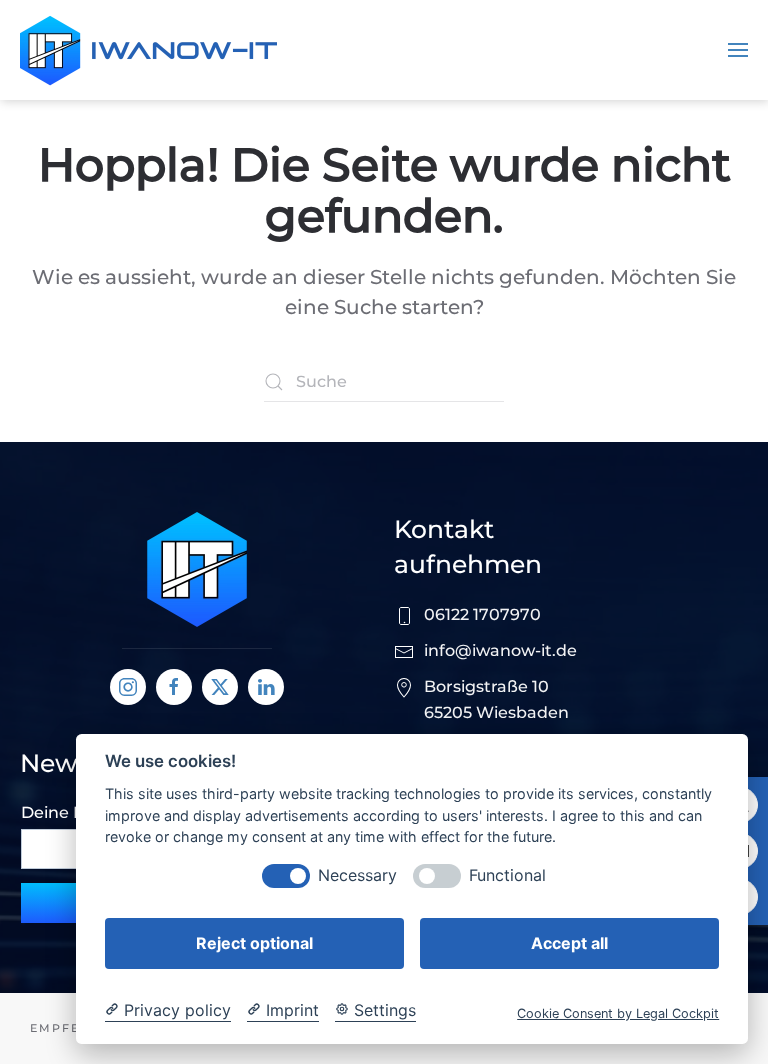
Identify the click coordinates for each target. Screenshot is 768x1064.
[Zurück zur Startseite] (148, 50)
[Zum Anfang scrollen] (197, 568)
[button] (738, 50)
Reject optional (254, 943)
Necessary (357, 875)
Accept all (569, 943)
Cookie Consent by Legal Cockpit (618, 1013)
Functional (507, 875)
